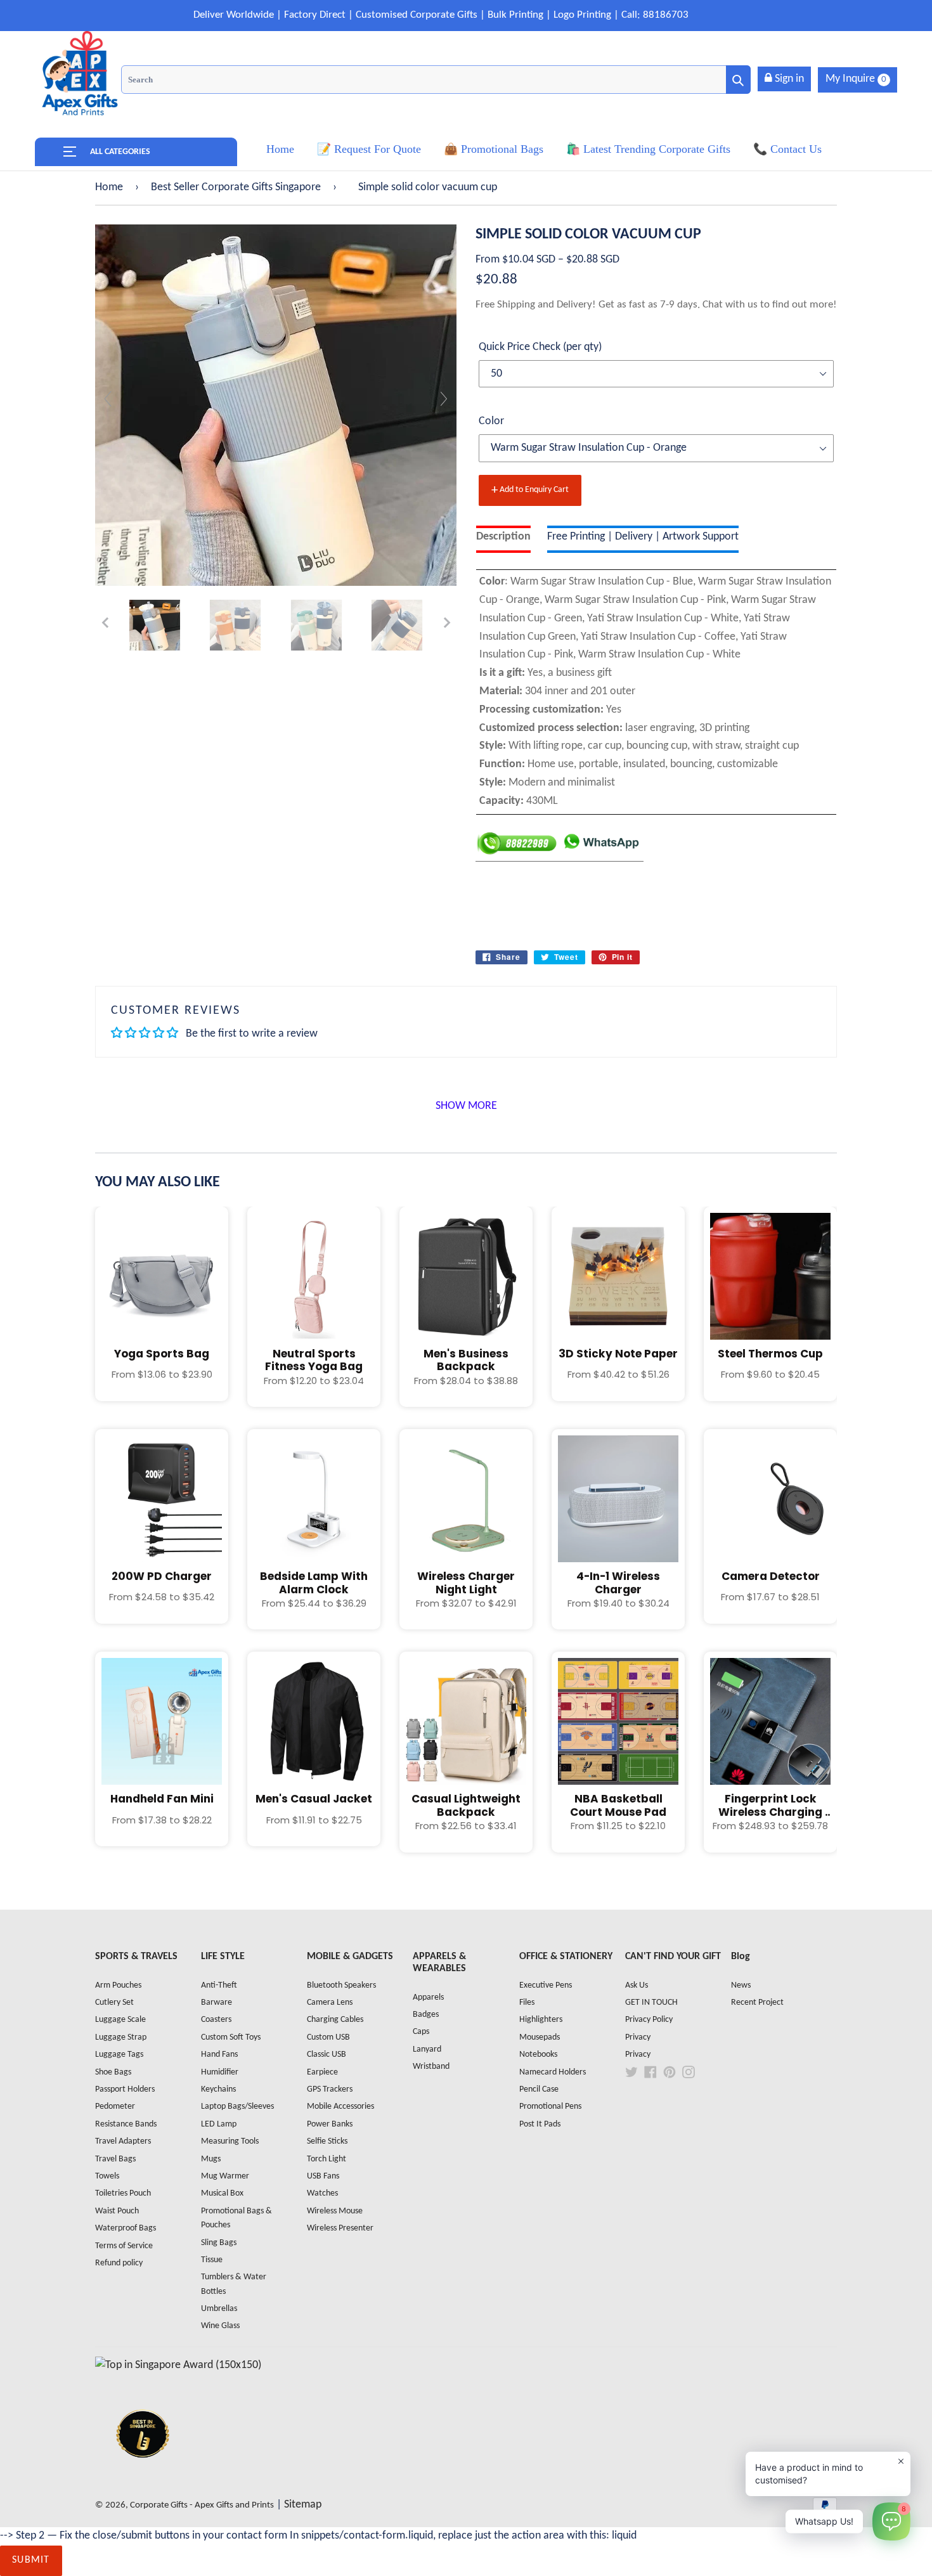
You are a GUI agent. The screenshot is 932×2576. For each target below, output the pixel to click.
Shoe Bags (113, 2072)
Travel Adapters (123, 2141)
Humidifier (220, 2072)
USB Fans (323, 2176)
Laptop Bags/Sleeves (237, 2107)
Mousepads (540, 2037)
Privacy (638, 2037)
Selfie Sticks (327, 2141)
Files (527, 2003)
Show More (466, 1106)
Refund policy (119, 2263)
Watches (322, 2193)
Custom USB (328, 2037)
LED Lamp (219, 2124)
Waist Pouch (117, 2211)
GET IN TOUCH (651, 2003)
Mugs (211, 2159)
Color (491, 421)
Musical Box (222, 2193)
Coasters (216, 2020)
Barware (217, 2003)
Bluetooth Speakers (341, 1985)
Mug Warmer (225, 2176)
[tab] (503, 539)
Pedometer (115, 2107)
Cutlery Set (114, 2003)
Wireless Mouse (335, 2211)
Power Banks (330, 2124)
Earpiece (322, 2072)
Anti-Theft (219, 1985)
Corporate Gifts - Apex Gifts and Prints (202, 2505)
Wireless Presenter (340, 2228)
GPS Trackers (330, 2089)
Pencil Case (539, 2089)
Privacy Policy (649, 2020)
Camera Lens (330, 2003)
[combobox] (436, 80)
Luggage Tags (119, 2055)
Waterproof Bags (126, 2228)
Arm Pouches (118, 1985)
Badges (426, 2015)
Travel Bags (115, 2159)
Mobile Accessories (340, 2107)
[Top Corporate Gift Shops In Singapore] (178, 2365)
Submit (31, 2560)
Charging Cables (335, 2020)
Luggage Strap (121, 2037)
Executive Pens (546, 1985)
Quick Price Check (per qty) (540, 347)
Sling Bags (219, 2243)
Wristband (431, 2067)
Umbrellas (219, 2309)
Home (109, 187)
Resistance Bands (126, 2124)
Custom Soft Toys (231, 2037)
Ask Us (637, 1985)
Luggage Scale (120, 2020)
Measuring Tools (230, 2141)
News (741, 1985)
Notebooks (538, 2055)
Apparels (428, 1997)
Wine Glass (220, 2326)
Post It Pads (540, 2124)
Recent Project (757, 2003)
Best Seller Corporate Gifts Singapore (236, 187)
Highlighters (541, 2020)
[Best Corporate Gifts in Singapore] (143, 2474)
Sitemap (303, 2505)
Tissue (212, 2260)
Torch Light (327, 2159)
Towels (107, 2176)
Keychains (218, 2089)
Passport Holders (125, 2089)
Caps (421, 2032)
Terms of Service (124, 2246)
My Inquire (856, 79)
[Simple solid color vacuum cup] (155, 625)
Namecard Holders (553, 2072)
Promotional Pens (550, 2107)
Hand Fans (219, 2055)
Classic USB (327, 2055)
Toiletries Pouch (123, 2193)
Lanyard (427, 2049)
